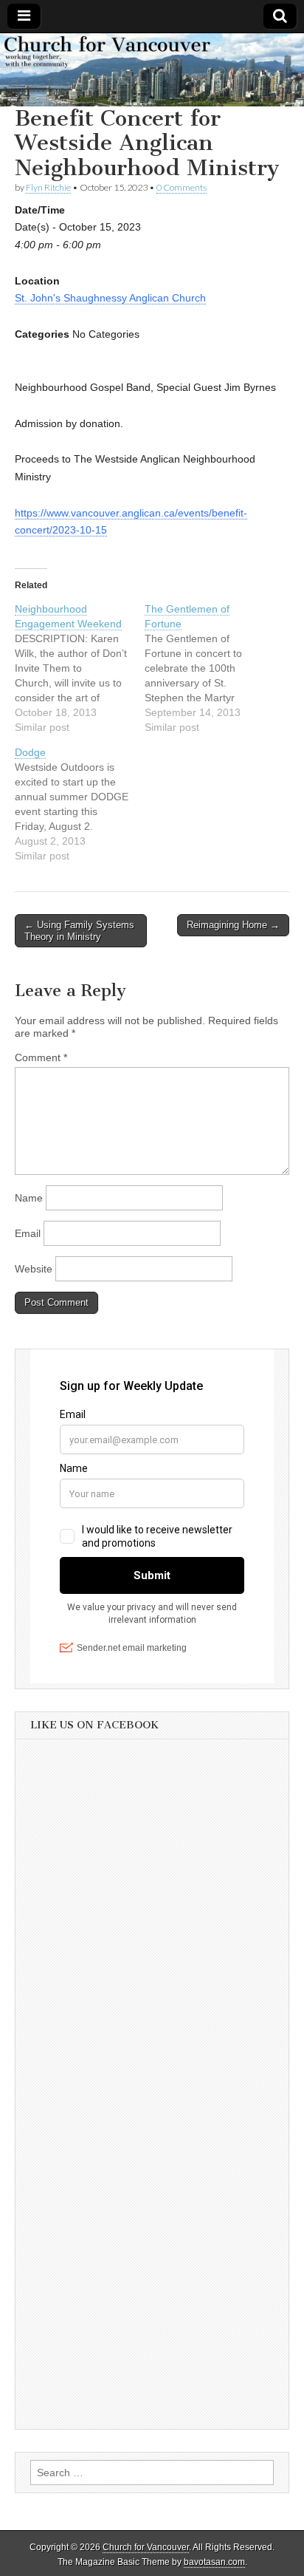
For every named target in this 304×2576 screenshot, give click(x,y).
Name (29, 1198)
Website (34, 1269)
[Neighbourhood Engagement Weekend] (80, 668)
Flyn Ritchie (48, 187)
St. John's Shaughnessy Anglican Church (110, 298)
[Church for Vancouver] (152, 70)
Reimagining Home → (233, 925)
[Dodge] (80, 804)
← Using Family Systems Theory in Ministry (79, 931)
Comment (41, 1057)
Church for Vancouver (146, 2547)
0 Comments (182, 187)
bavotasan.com (214, 2562)
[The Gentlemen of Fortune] (210, 668)
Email (28, 1233)
